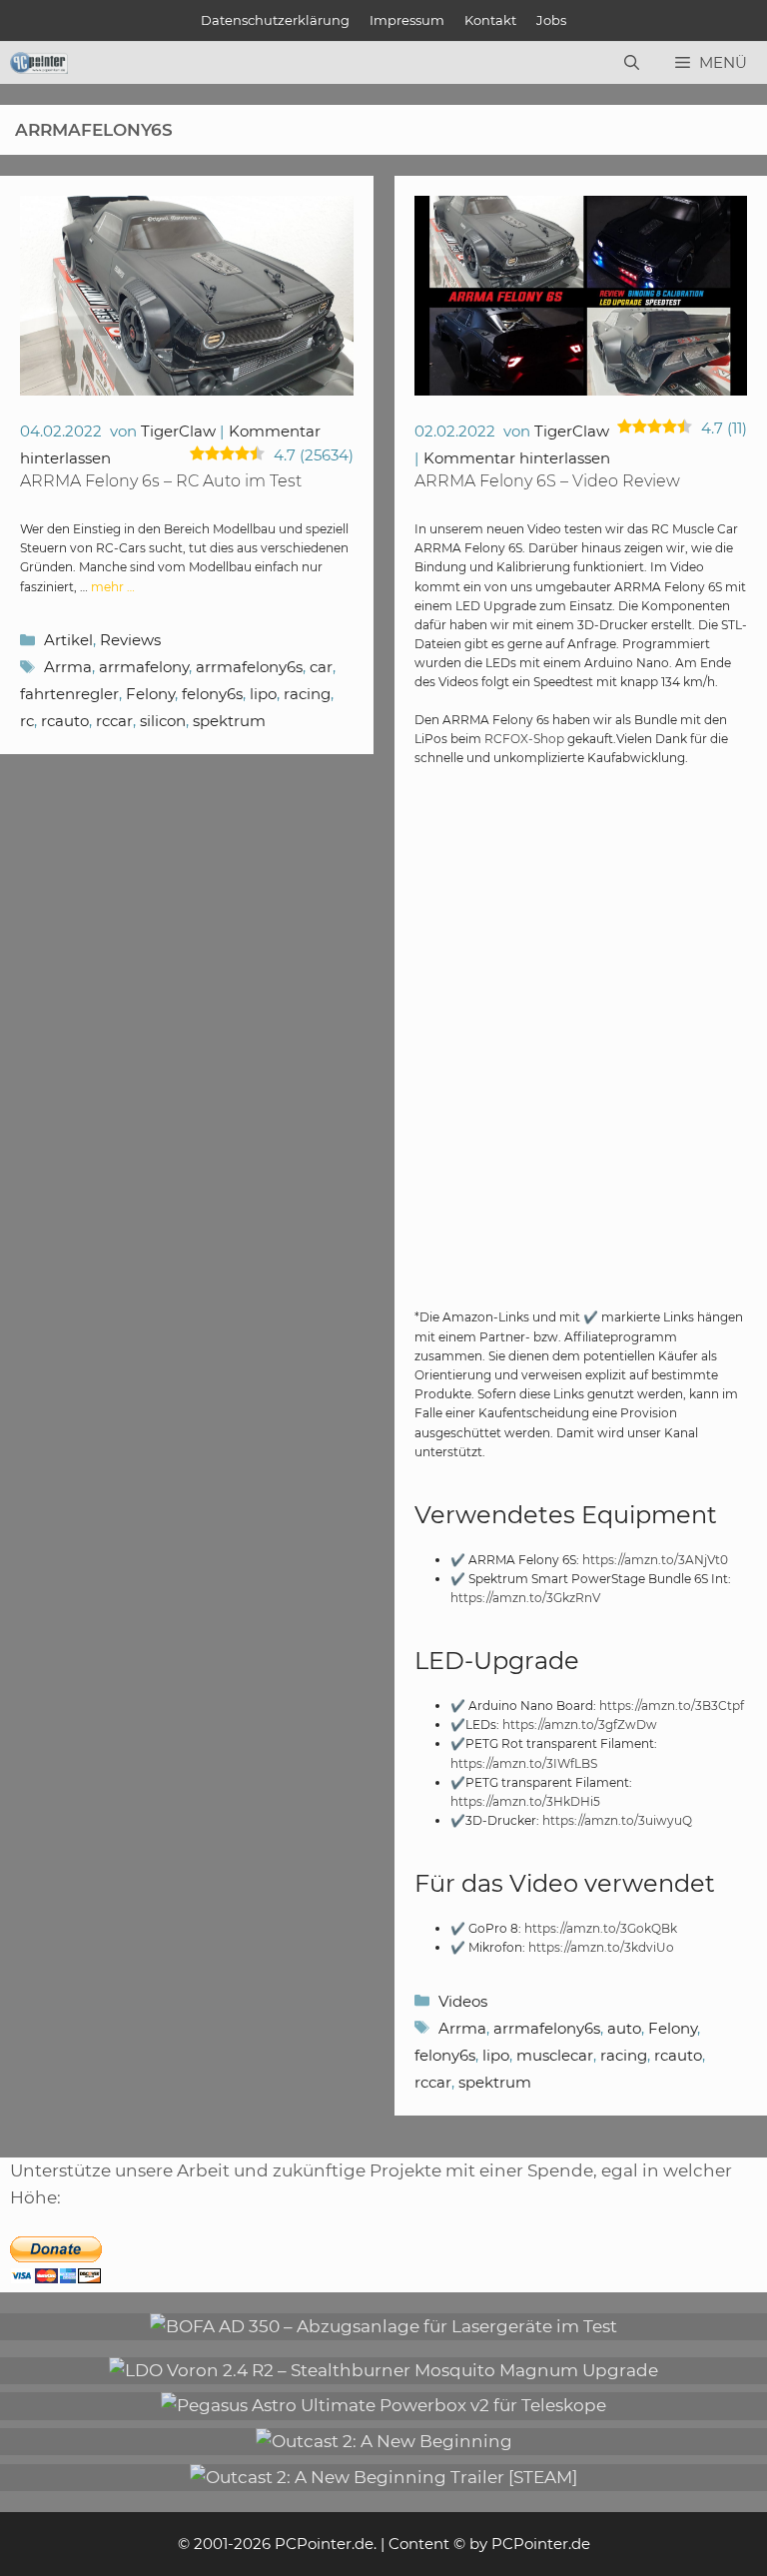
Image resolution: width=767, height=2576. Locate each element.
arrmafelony (144, 667)
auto (624, 2028)
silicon (163, 721)
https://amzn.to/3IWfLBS (524, 1763)
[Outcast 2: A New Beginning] (384, 2441)
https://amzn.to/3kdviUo (601, 1947)
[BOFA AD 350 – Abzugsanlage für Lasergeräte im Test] (383, 2326)
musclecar (555, 2055)
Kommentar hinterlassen (517, 458)
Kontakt (490, 20)
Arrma (68, 667)
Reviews (130, 640)
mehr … (113, 587)
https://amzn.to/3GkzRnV (525, 1598)
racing (307, 694)
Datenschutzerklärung (275, 20)
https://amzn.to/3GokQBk (601, 1928)
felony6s (212, 694)
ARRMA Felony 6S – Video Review (547, 481)
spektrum (229, 721)
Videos (463, 2001)
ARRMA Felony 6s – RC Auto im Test (161, 481)
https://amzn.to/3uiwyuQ (617, 1820)
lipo (263, 694)
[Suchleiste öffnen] (632, 63)
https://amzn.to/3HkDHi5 (525, 1801)
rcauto (65, 721)
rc (27, 721)
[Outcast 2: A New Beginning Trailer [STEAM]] (383, 2477)
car (321, 667)
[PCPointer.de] (39, 63)
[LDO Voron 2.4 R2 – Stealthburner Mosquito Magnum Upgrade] (383, 2370)
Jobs (551, 20)
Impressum (407, 20)
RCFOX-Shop (524, 739)
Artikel (68, 640)
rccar (114, 721)
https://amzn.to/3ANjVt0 (655, 1560)
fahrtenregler (69, 694)
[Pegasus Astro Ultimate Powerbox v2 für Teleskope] (383, 2405)
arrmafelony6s (249, 667)
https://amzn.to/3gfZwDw (580, 1724)
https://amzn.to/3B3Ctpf (672, 1706)
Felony (150, 694)
